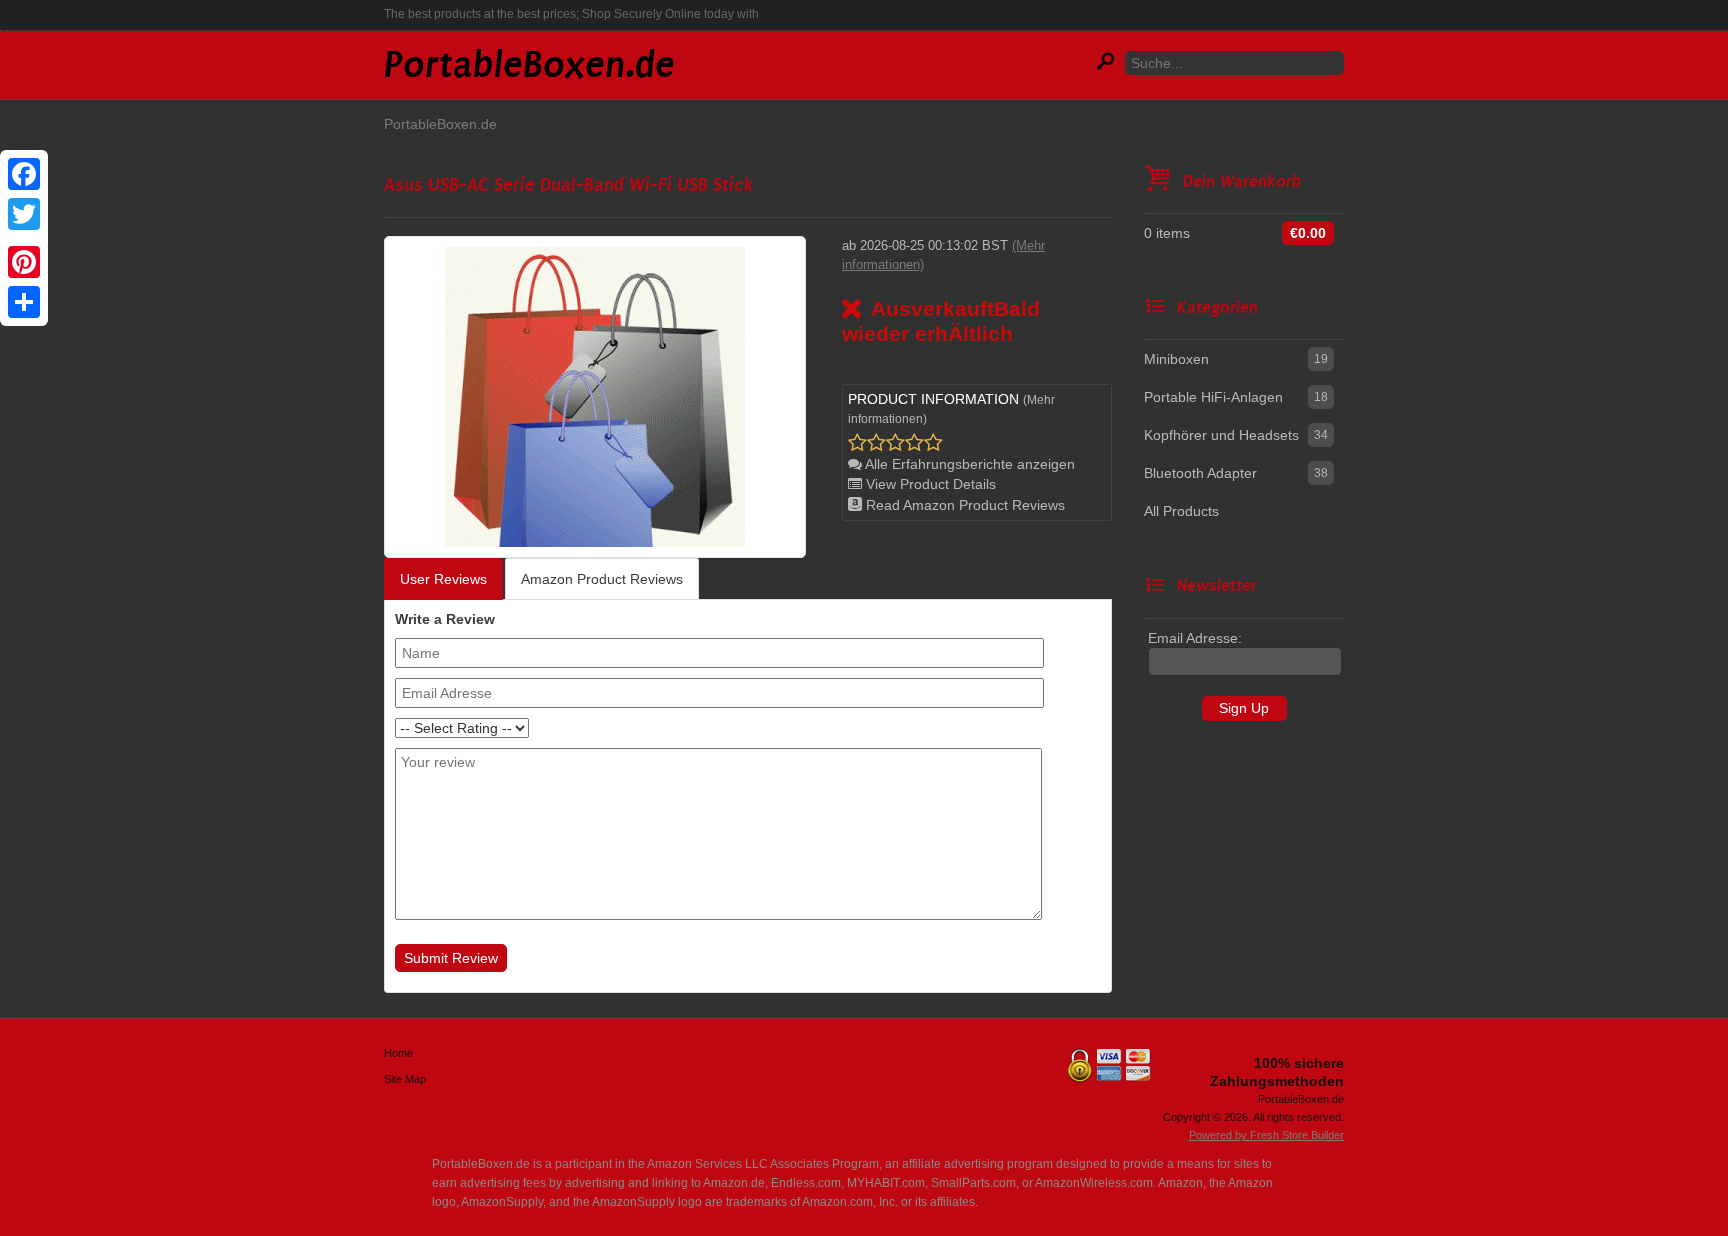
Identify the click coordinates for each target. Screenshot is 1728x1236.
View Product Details (929, 484)
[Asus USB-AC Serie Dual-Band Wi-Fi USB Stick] (595, 396)
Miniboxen (1176, 359)
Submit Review (451, 958)
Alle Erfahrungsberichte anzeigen (968, 464)
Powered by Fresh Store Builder (1266, 1135)
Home (398, 1053)
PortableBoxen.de (440, 124)
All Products (1181, 511)
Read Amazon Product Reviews (963, 505)
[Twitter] (24, 214)
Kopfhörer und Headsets (1221, 435)
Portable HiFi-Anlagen (1213, 397)
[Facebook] (24, 174)
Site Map (405, 1079)
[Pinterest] (24, 262)
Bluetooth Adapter (1200, 473)
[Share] (24, 302)
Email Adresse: (1195, 638)
